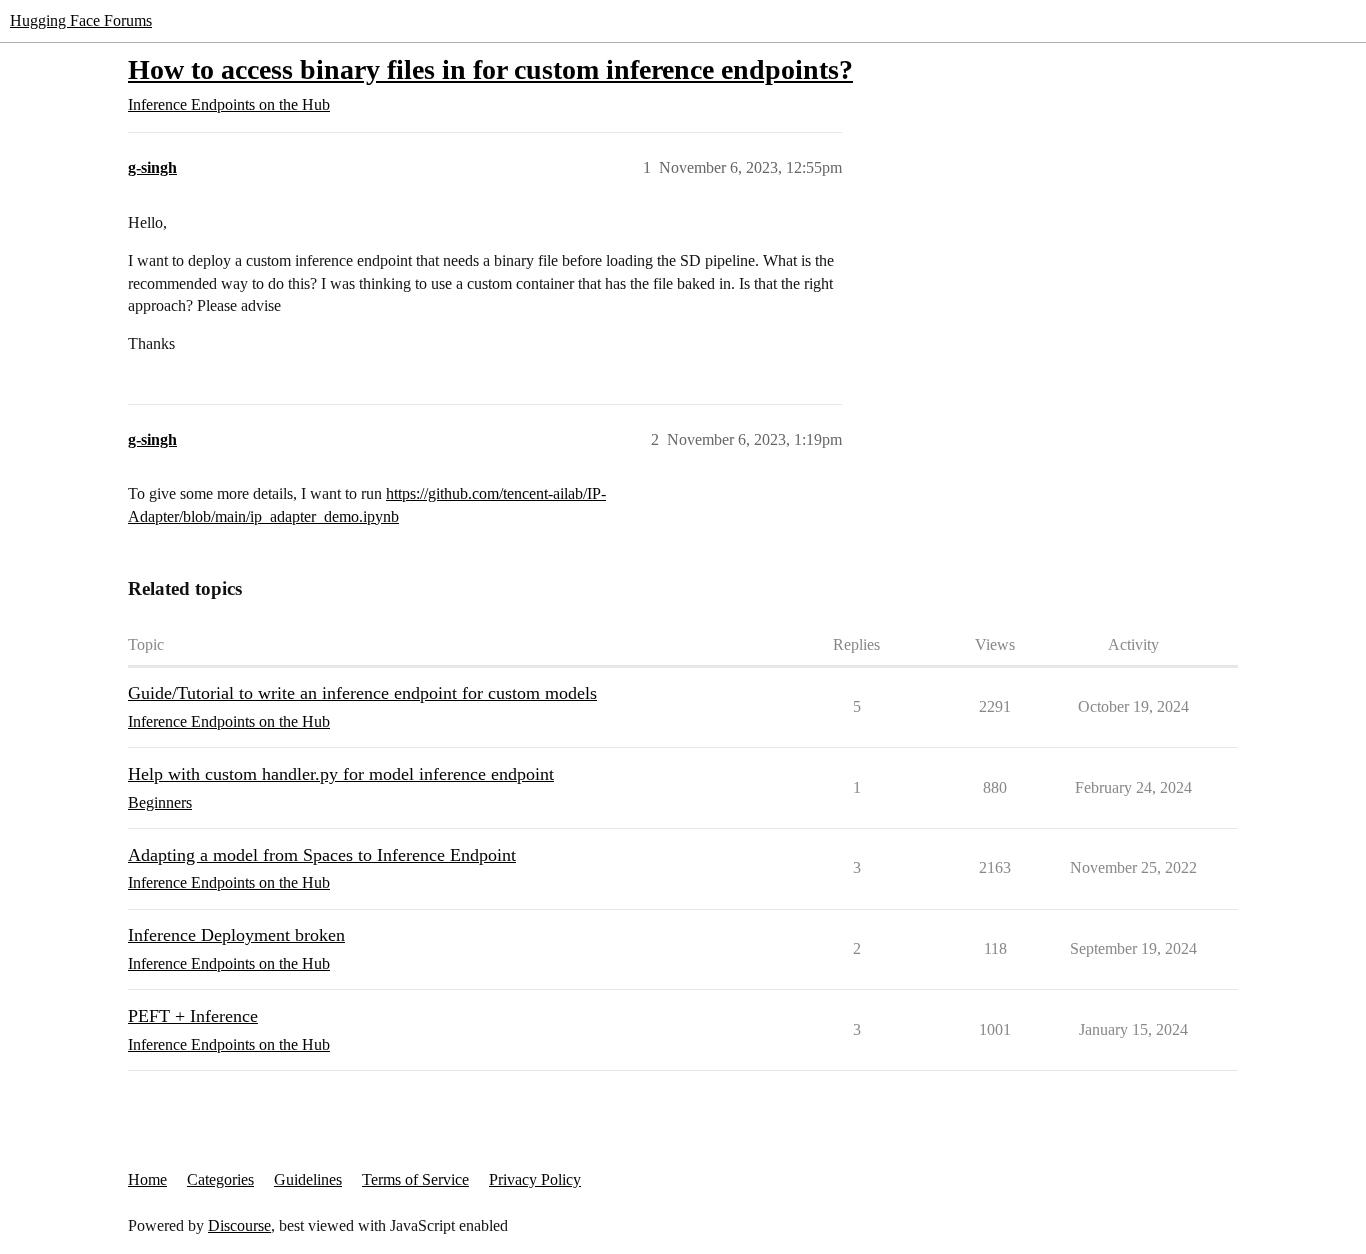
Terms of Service (415, 1179)
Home (147, 1179)
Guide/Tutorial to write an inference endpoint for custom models (362, 693)
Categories (220, 1179)
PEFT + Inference (193, 1016)
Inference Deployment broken (236, 935)
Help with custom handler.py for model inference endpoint (341, 774)
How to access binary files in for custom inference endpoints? (490, 69)
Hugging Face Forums (81, 20)
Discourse (239, 1225)
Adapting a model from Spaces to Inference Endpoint (322, 855)
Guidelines (308, 1179)
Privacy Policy (535, 1179)
